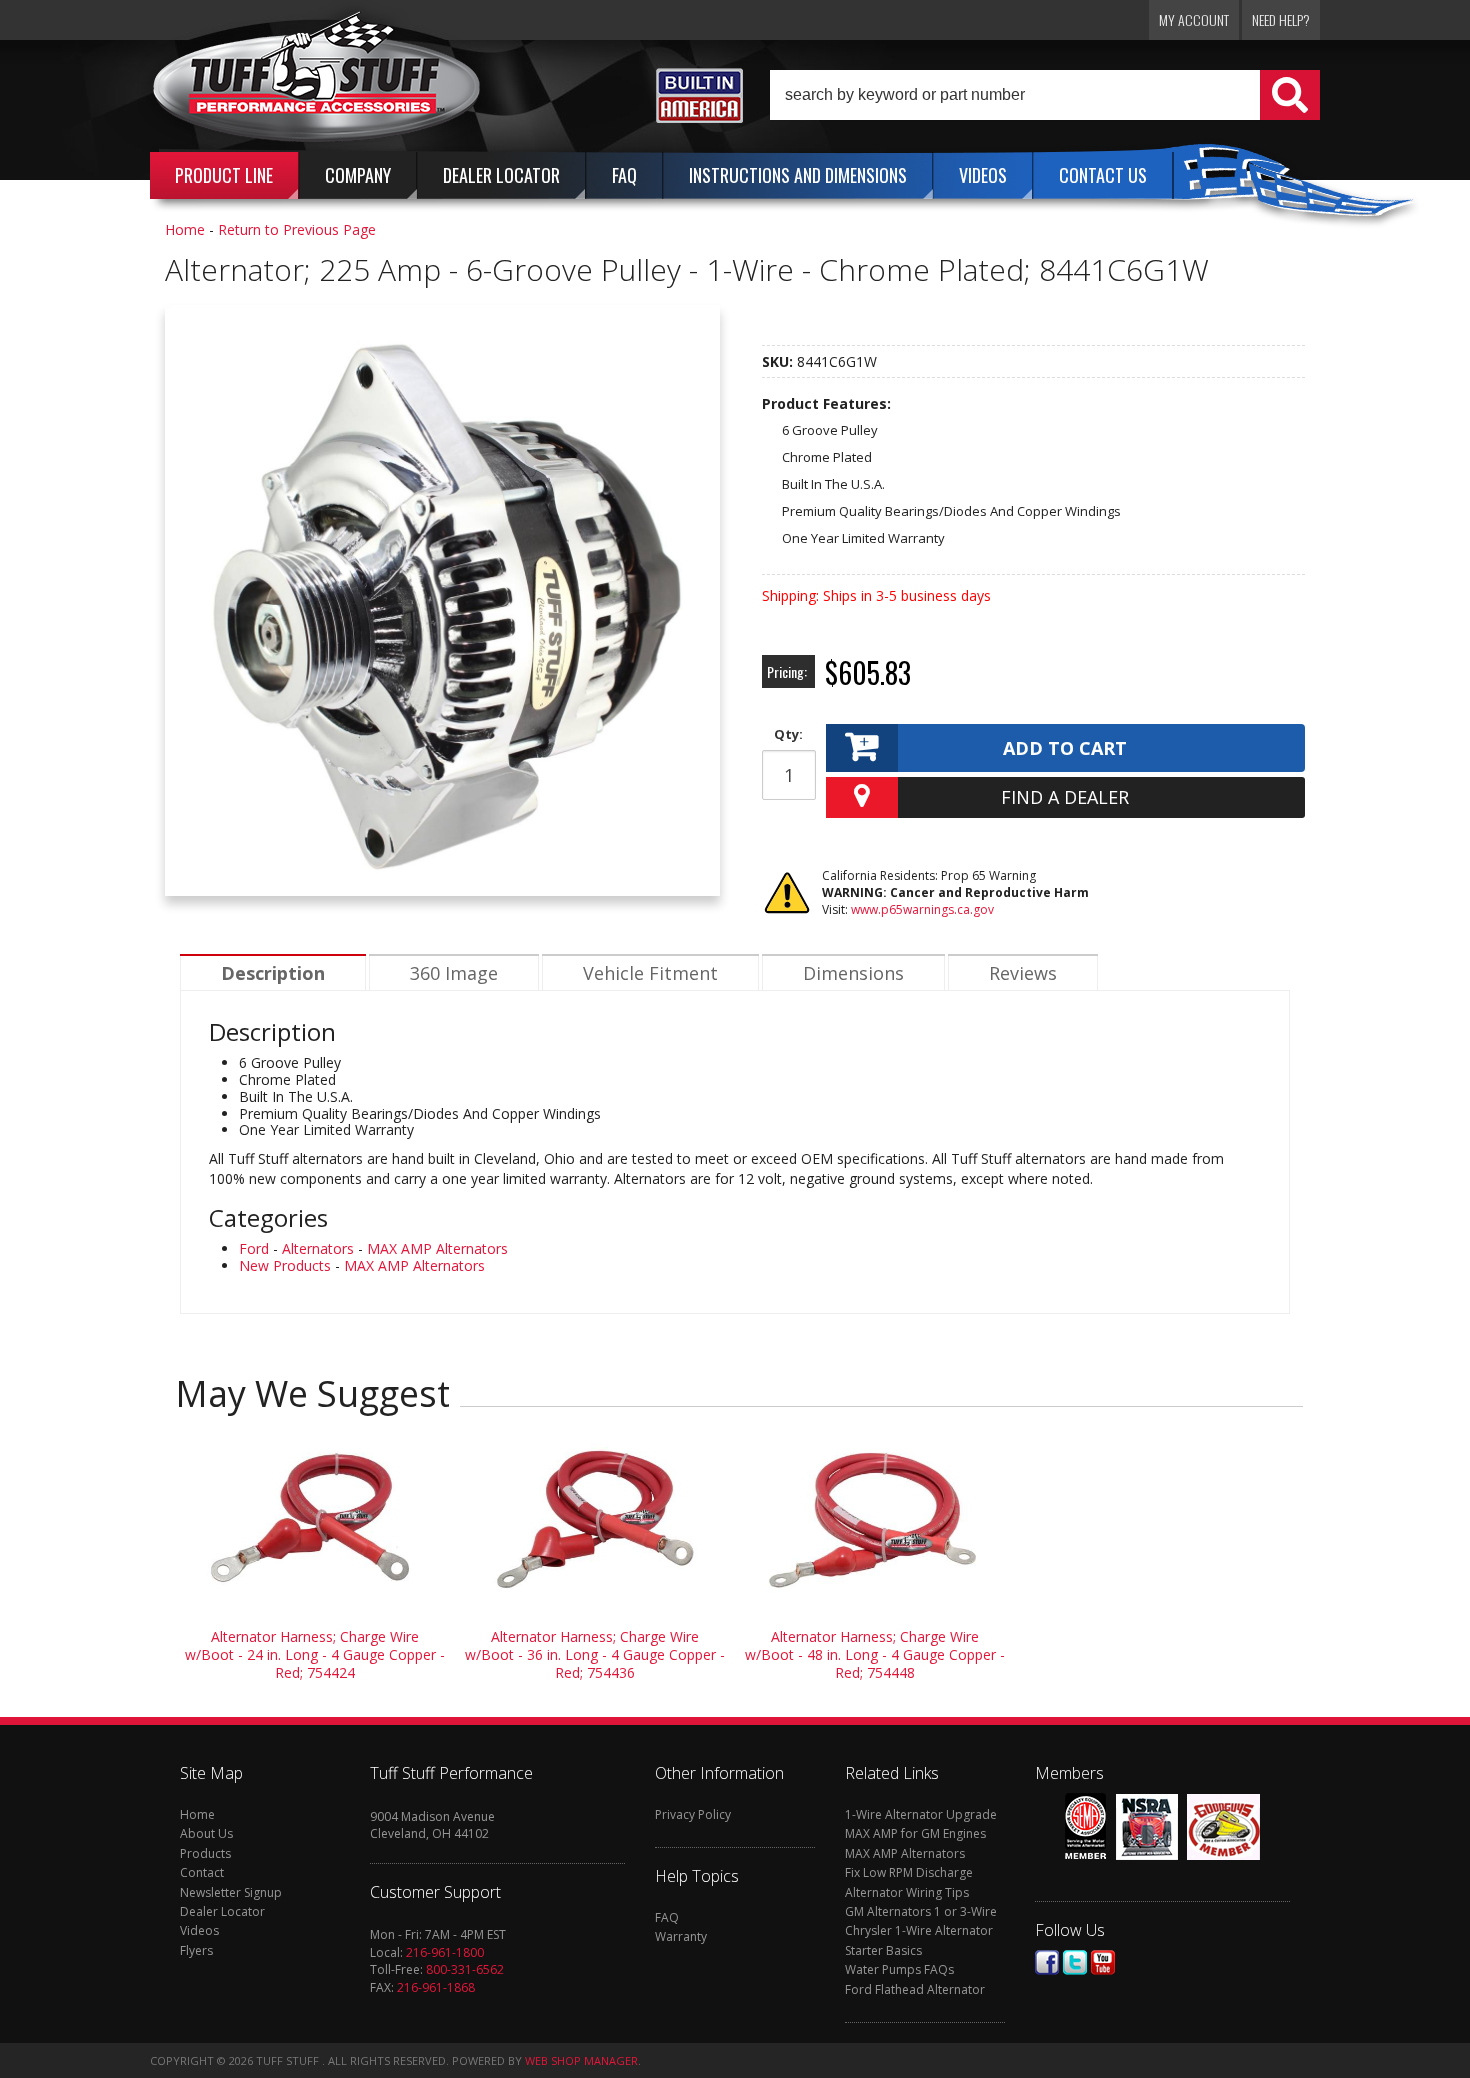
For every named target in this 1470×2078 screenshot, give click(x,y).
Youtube (1103, 1962)
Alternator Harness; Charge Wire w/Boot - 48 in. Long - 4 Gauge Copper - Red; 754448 (875, 1654)
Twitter (1075, 1962)
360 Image (454, 973)
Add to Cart (1065, 748)
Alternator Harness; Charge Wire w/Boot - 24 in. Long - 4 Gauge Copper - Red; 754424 (315, 1654)
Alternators (318, 1248)
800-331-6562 (465, 1969)
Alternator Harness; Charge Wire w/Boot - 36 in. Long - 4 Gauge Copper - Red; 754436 (595, 1654)
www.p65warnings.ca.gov (922, 909)
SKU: (779, 361)
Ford (254, 1248)
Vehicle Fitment (650, 973)
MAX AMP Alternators (437, 1248)
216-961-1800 (445, 1952)
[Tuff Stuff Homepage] (317, 83)
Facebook (1047, 1962)
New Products (285, 1265)
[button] (1045, 95)
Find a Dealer (1065, 797)
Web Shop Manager (581, 2060)
